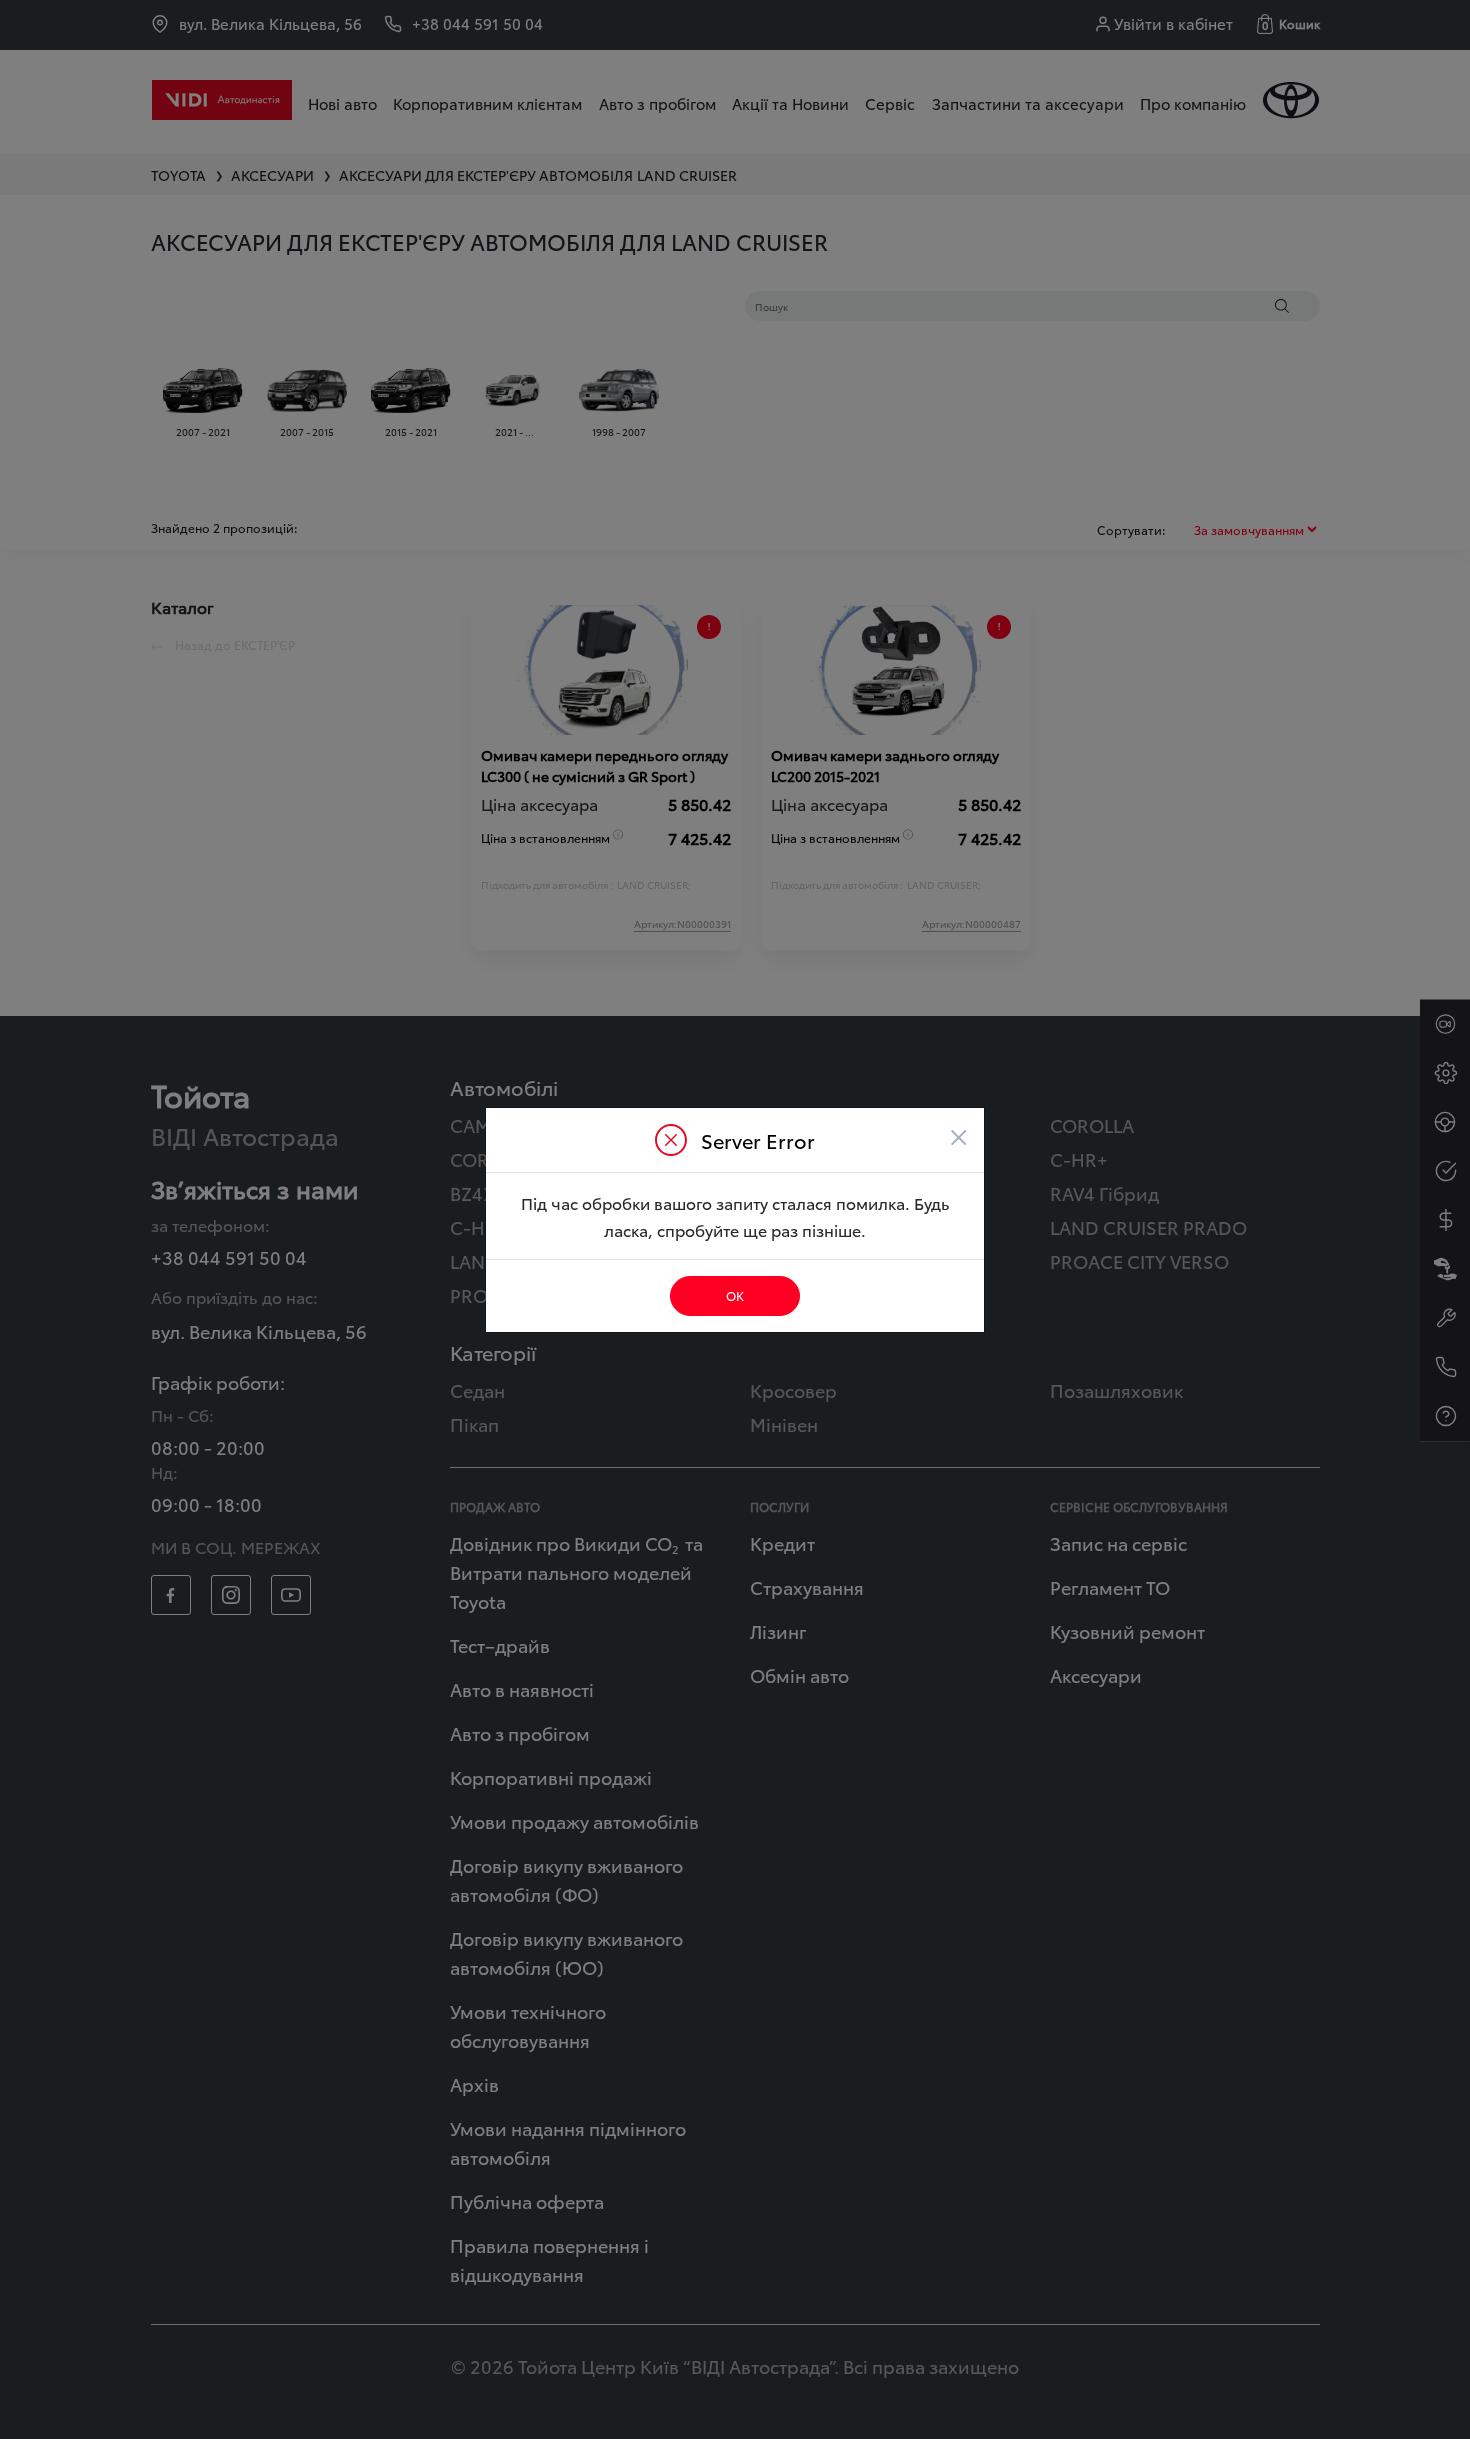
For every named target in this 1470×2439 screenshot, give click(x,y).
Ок (735, 1295)
